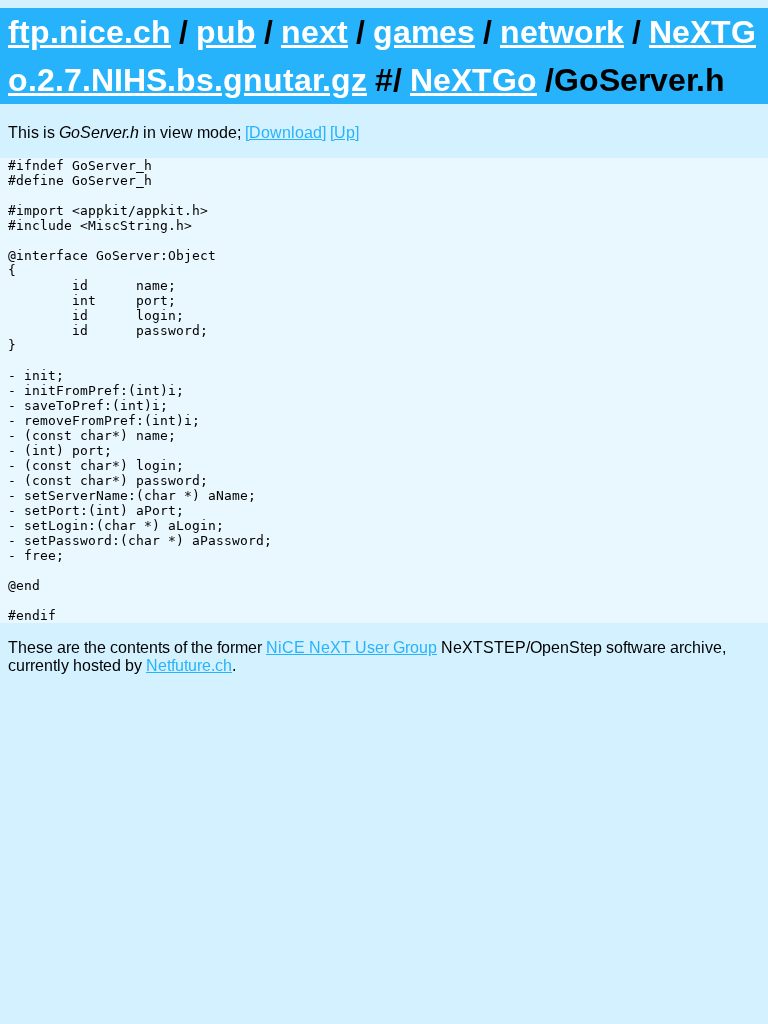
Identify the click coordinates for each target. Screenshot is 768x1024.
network (562, 32)
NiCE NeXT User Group (351, 647)
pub (226, 32)
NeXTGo (473, 80)
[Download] (285, 132)
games (424, 32)
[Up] (344, 132)
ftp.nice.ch (89, 32)
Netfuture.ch (189, 665)
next (314, 32)
